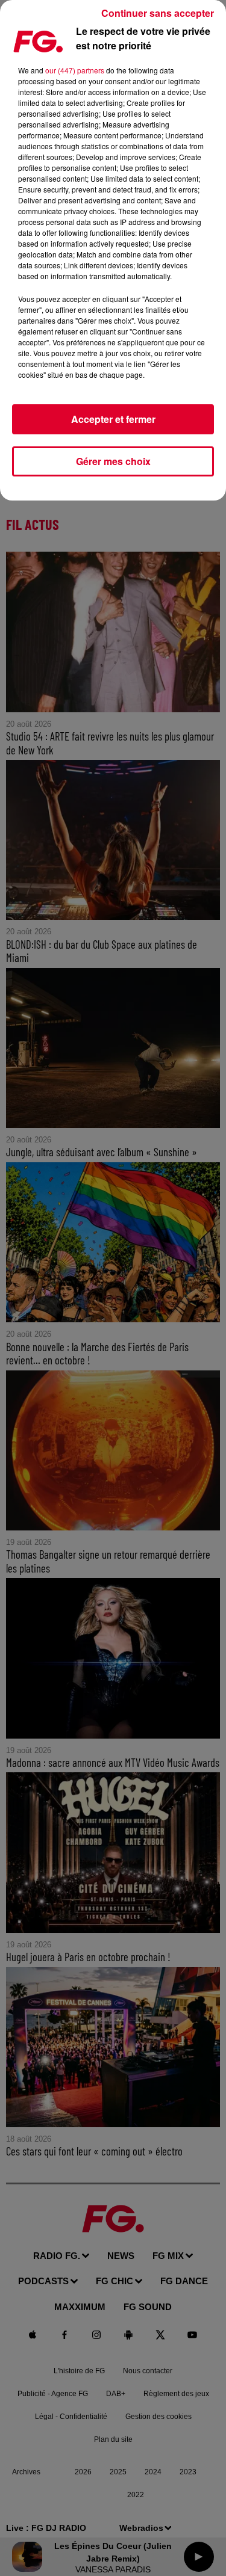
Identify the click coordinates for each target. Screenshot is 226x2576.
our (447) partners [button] (75, 70)
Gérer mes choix (113, 461)
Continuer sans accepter (158, 13)
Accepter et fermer (113, 419)
